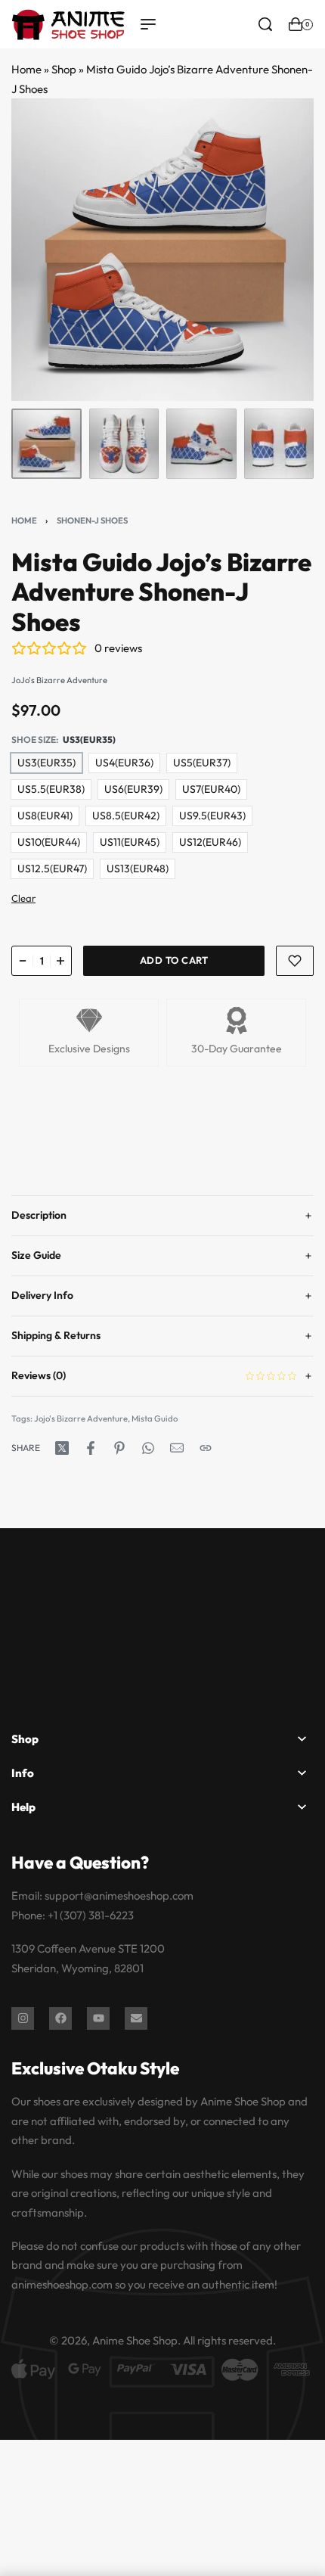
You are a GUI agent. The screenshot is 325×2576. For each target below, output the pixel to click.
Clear (23, 898)
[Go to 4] (279, 444)
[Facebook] (60, 2018)
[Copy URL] (206, 1448)
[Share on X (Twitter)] (62, 1448)
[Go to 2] (124, 444)
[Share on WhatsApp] (148, 1448)
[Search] (265, 24)
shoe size (34, 740)
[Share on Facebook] (91, 1448)
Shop (64, 69)
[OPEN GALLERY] (162, 250)
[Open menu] (148, 24)
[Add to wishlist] (295, 961)
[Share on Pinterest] (119, 1448)
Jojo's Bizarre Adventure (81, 1419)
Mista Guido (155, 1419)
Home (26, 69)
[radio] (46, 763)
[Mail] (177, 1448)
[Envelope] (136, 2018)
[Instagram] (23, 2018)
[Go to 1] (46, 444)
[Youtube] (98, 2018)
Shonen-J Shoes (92, 520)
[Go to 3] (201, 444)
